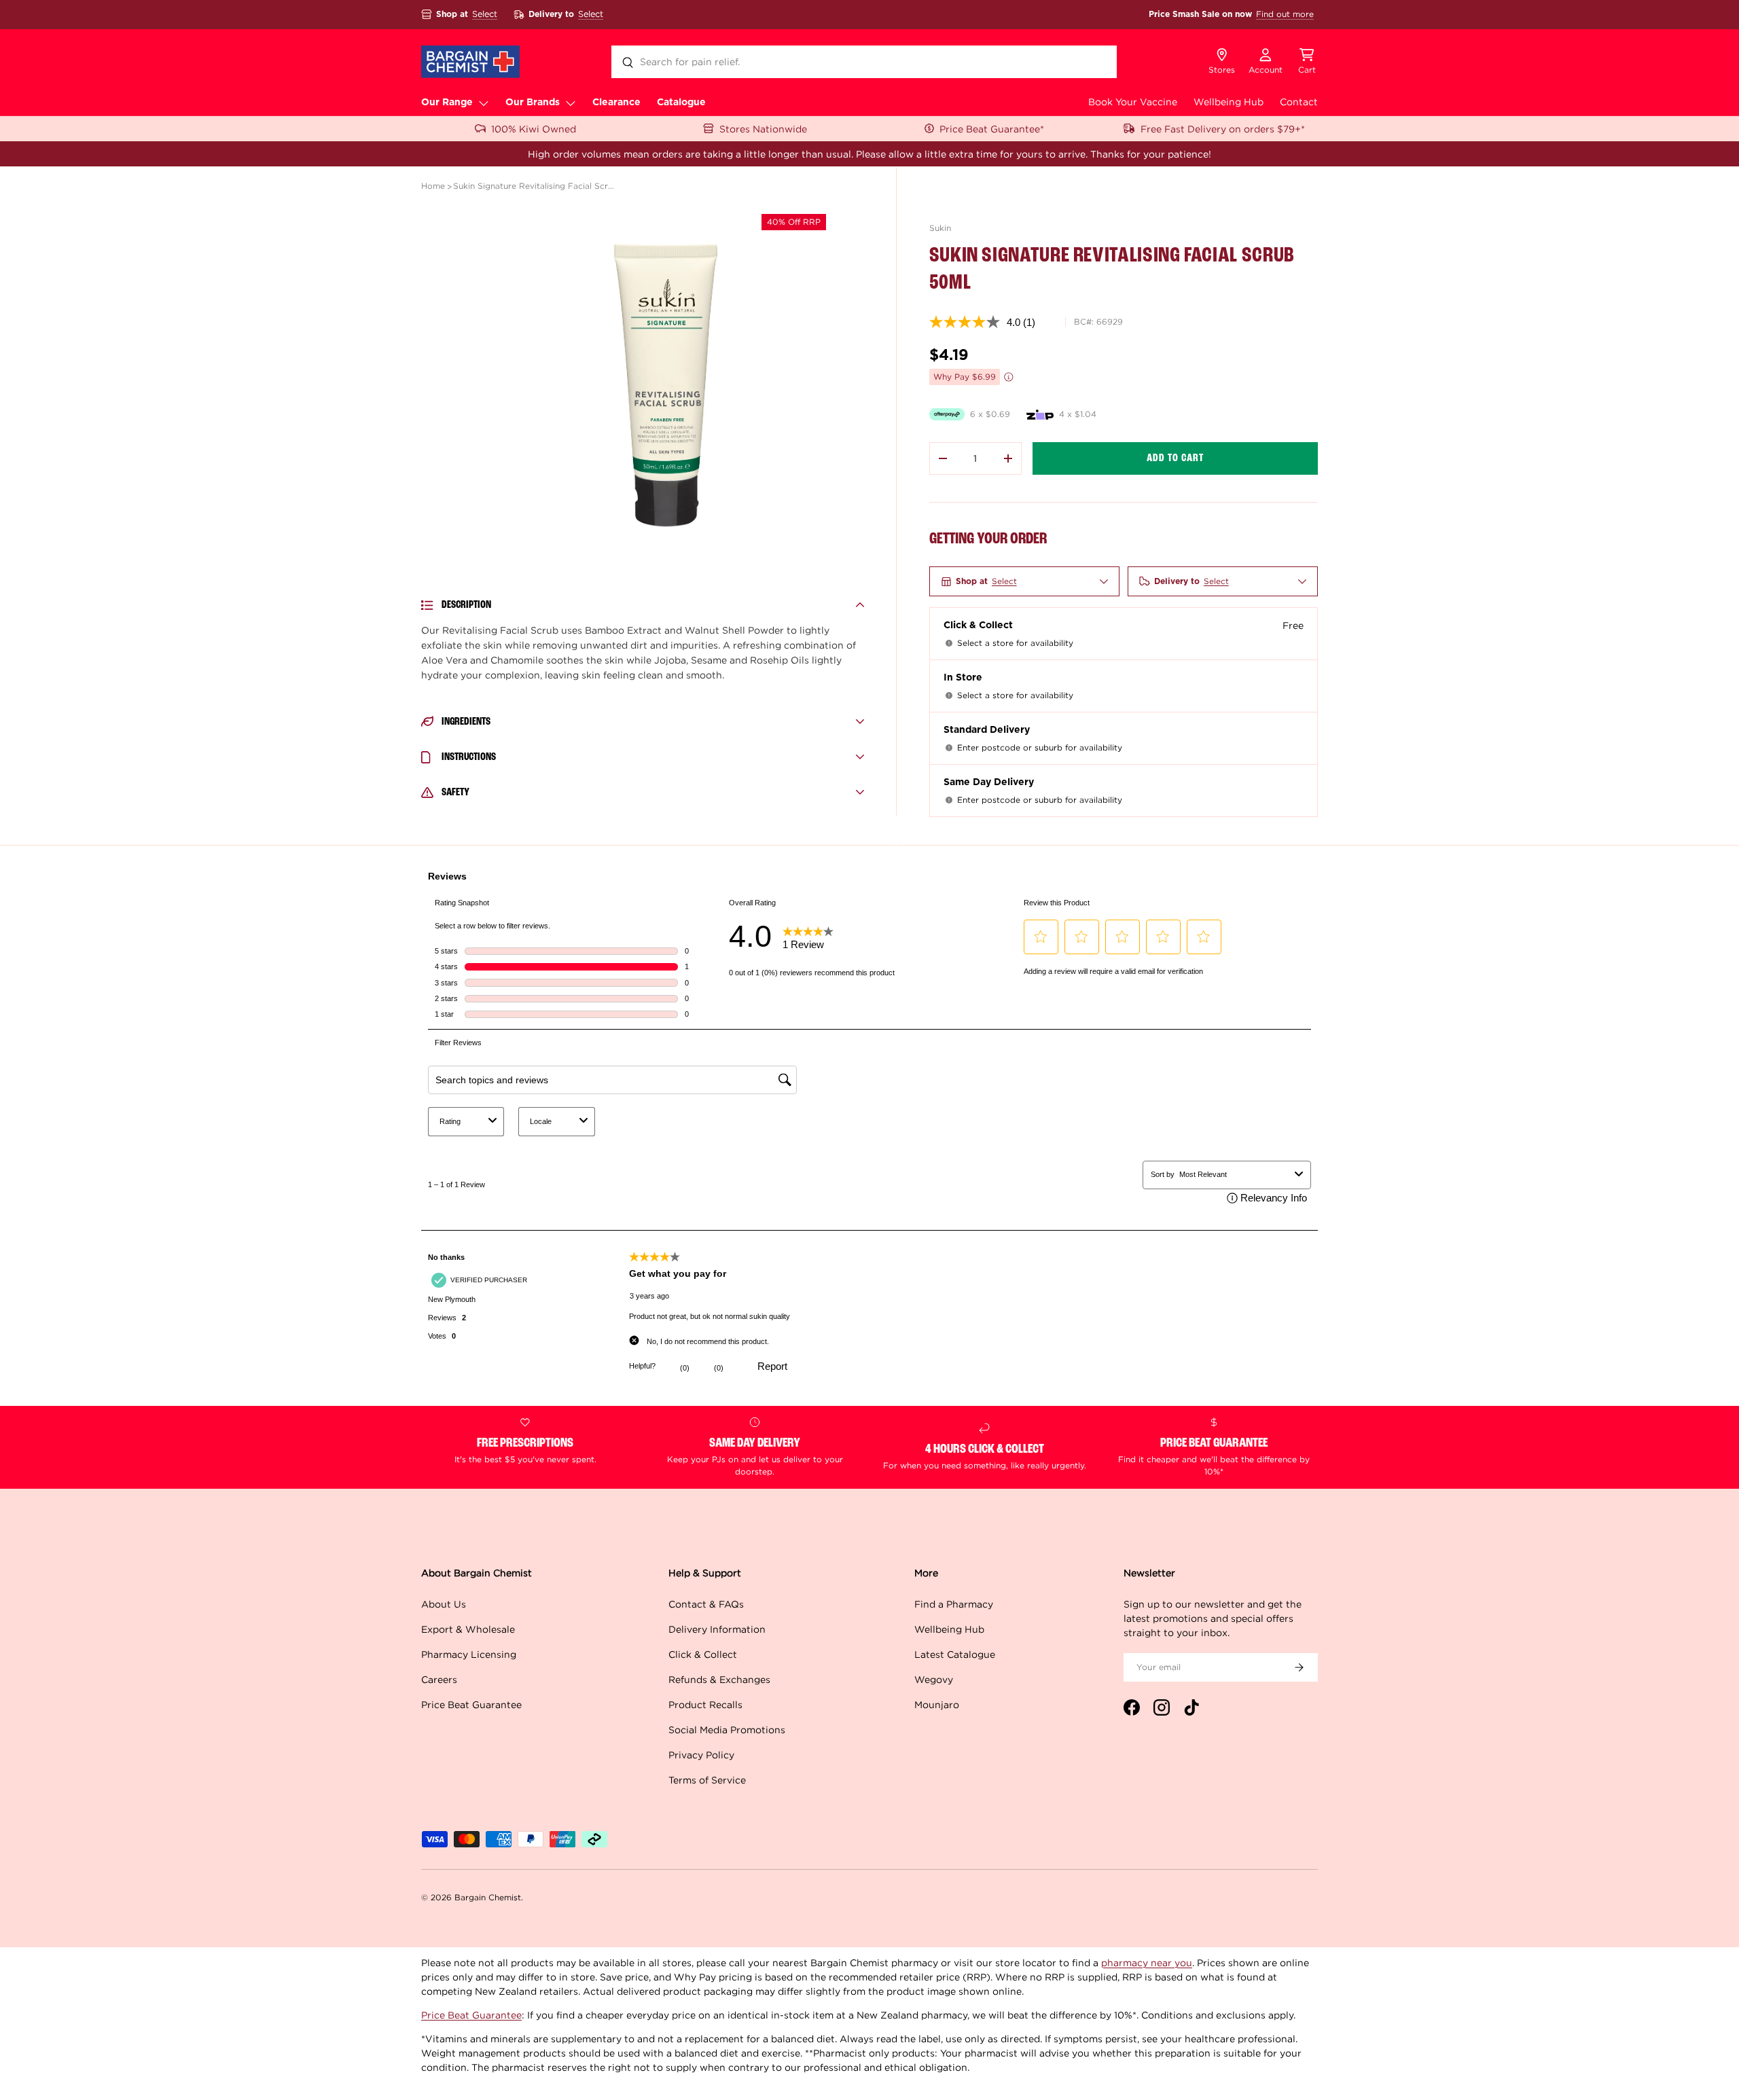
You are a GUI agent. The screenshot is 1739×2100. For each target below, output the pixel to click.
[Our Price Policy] (1009, 377)
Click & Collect (703, 1654)
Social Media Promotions (727, 1730)
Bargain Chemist (488, 1897)
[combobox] (864, 62)
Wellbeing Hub (1229, 102)
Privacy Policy (701, 1755)
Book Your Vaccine (1133, 102)
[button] (1307, 62)
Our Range (447, 103)
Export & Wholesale (468, 1629)
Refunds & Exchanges (719, 1679)
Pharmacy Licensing (469, 1654)
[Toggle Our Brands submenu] (571, 103)
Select (485, 14)
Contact (1299, 102)
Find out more (1285, 14)
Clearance (616, 103)
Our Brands (533, 103)
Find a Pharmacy (954, 1604)
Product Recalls (705, 1704)
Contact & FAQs (706, 1604)
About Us (444, 1604)
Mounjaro (937, 1704)
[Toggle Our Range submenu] (484, 103)
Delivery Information (717, 1629)
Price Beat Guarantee (471, 1704)
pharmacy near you (1147, 1962)
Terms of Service (707, 1780)
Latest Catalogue (955, 1654)
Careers (439, 1679)
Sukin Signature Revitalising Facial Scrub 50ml (535, 186)
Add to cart (1175, 458)
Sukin (940, 228)
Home (433, 186)
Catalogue (681, 103)
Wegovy (934, 1679)
